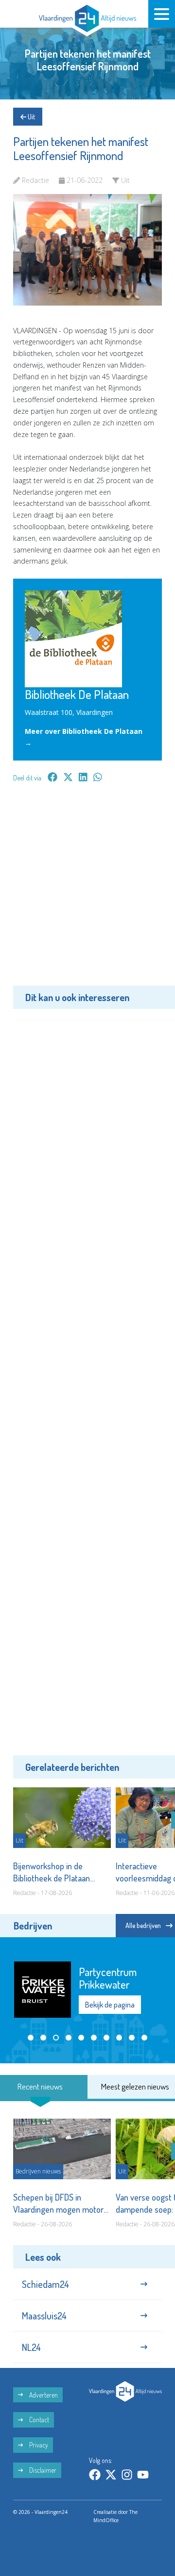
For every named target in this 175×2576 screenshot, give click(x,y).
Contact (38, 2420)
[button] (31, 2038)
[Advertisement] (87, 891)
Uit (31, 117)
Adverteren (43, 2395)
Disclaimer (42, 2470)
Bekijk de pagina (110, 2005)
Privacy (38, 2445)
